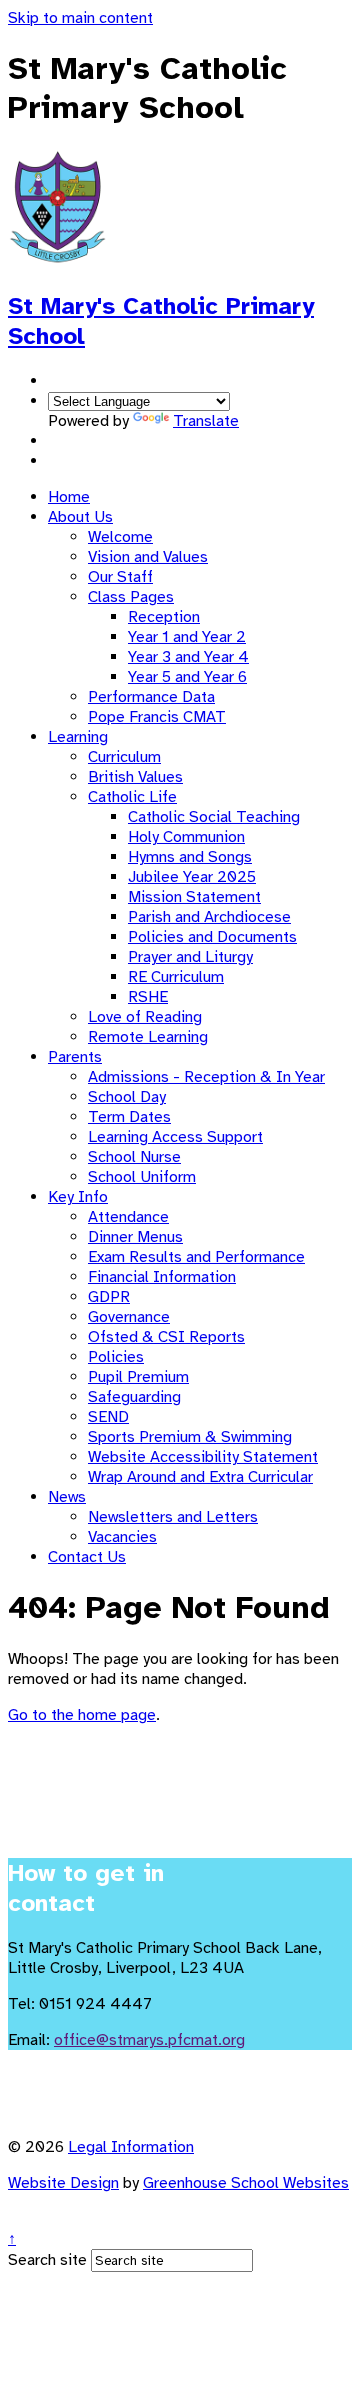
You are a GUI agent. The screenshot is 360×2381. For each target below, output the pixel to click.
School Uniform (142, 1177)
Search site (47, 2260)
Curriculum (124, 757)
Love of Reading (145, 1017)
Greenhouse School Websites (246, 2183)
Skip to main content (80, 18)
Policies (116, 1357)
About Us (80, 517)
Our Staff (120, 577)
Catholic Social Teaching (214, 817)
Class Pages (131, 597)
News (67, 1497)
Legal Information (131, 2147)
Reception (164, 617)
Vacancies (122, 1537)
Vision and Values (148, 557)
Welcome (120, 537)
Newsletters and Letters (173, 1517)
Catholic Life (132, 797)
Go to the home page (82, 1715)
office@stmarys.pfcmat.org (149, 2040)
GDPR (109, 1297)
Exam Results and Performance (196, 1257)
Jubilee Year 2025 (192, 877)
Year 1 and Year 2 (187, 637)
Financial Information (162, 1277)
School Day (127, 1097)
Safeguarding (134, 1397)
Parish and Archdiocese (209, 917)
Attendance (128, 1217)
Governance (129, 1317)
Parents (75, 1057)
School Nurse (134, 1157)
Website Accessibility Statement (203, 1457)
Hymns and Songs (190, 857)
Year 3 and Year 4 (188, 657)
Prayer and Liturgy (190, 957)
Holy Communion (186, 837)
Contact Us (87, 1557)
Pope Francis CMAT (157, 717)
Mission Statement (194, 897)
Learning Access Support (175, 1137)
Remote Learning (148, 1037)
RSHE (148, 997)
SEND (108, 1417)
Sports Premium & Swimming (190, 1437)
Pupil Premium (138, 1377)
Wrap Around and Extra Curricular (200, 1477)
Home (69, 497)
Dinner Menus (135, 1237)
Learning (78, 737)
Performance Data (151, 697)
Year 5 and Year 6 (187, 677)
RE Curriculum (176, 977)
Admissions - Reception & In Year (206, 1077)
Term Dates (129, 1117)
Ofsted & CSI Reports (166, 1337)
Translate (206, 421)
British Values (135, 777)
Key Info (78, 1197)
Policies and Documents (212, 937)
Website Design (63, 2183)
